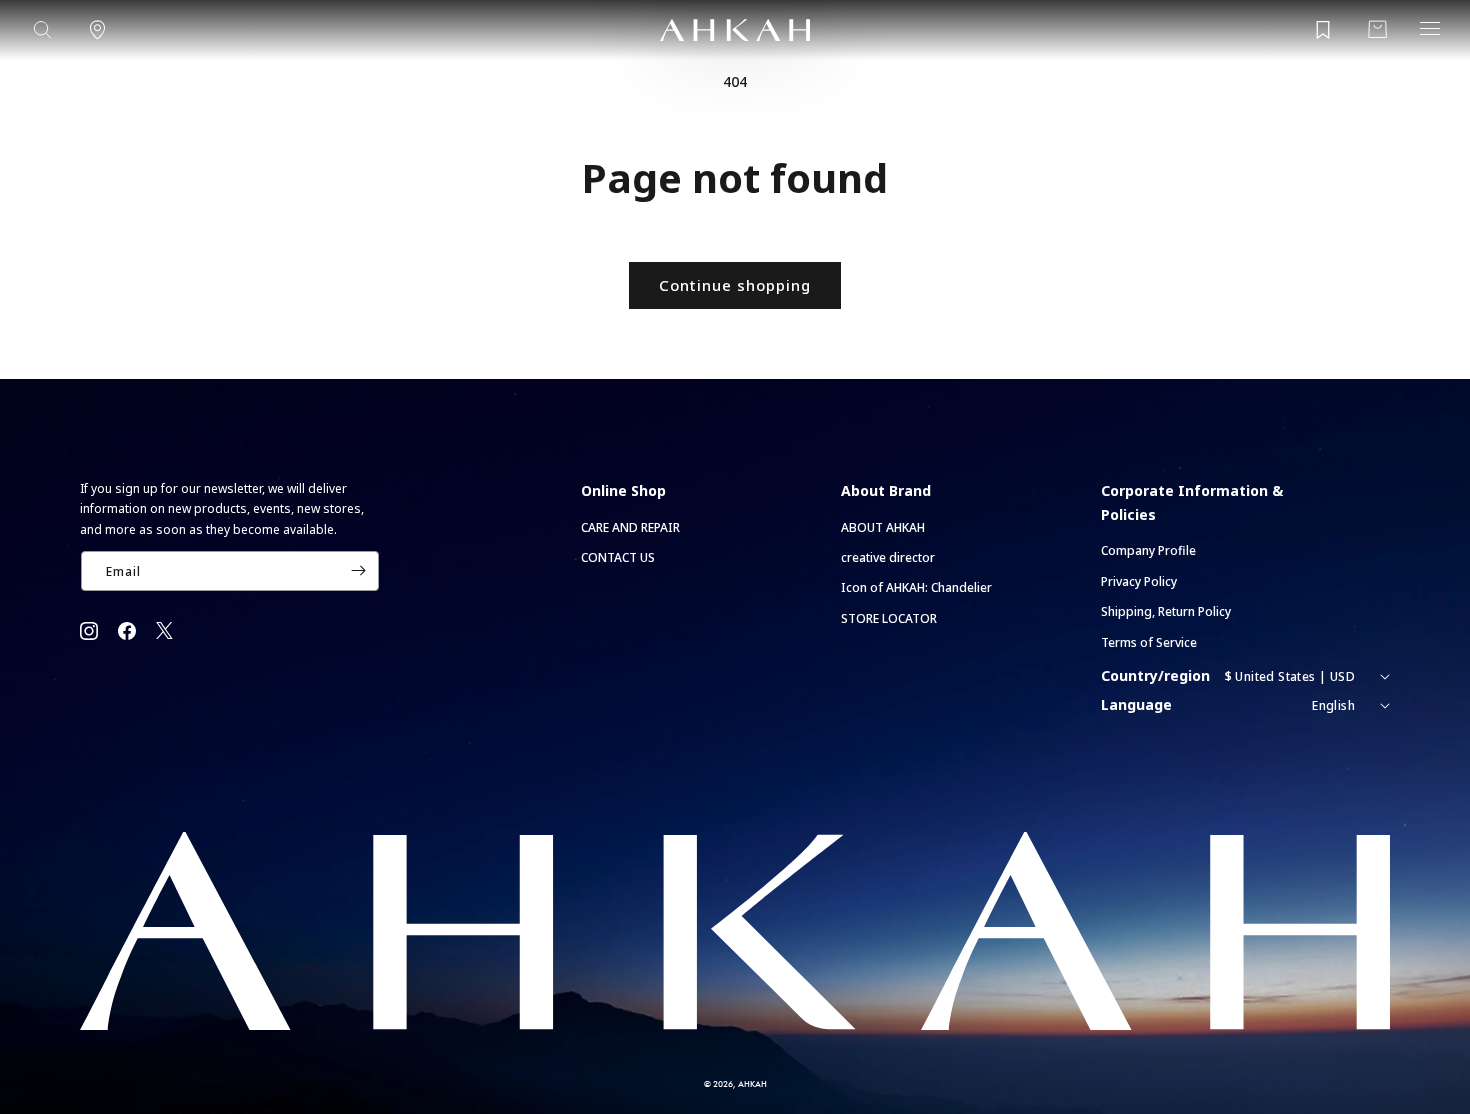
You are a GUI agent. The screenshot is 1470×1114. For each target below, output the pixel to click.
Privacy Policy (1139, 581)
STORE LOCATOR (889, 618)
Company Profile (1148, 550)
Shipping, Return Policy (1166, 611)
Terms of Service (1149, 642)
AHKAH (752, 1083)
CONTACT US (618, 557)
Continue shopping (735, 285)
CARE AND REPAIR (630, 527)
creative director (888, 557)
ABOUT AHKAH (883, 527)
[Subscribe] (358, 571)
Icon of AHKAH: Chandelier (916, 587)
